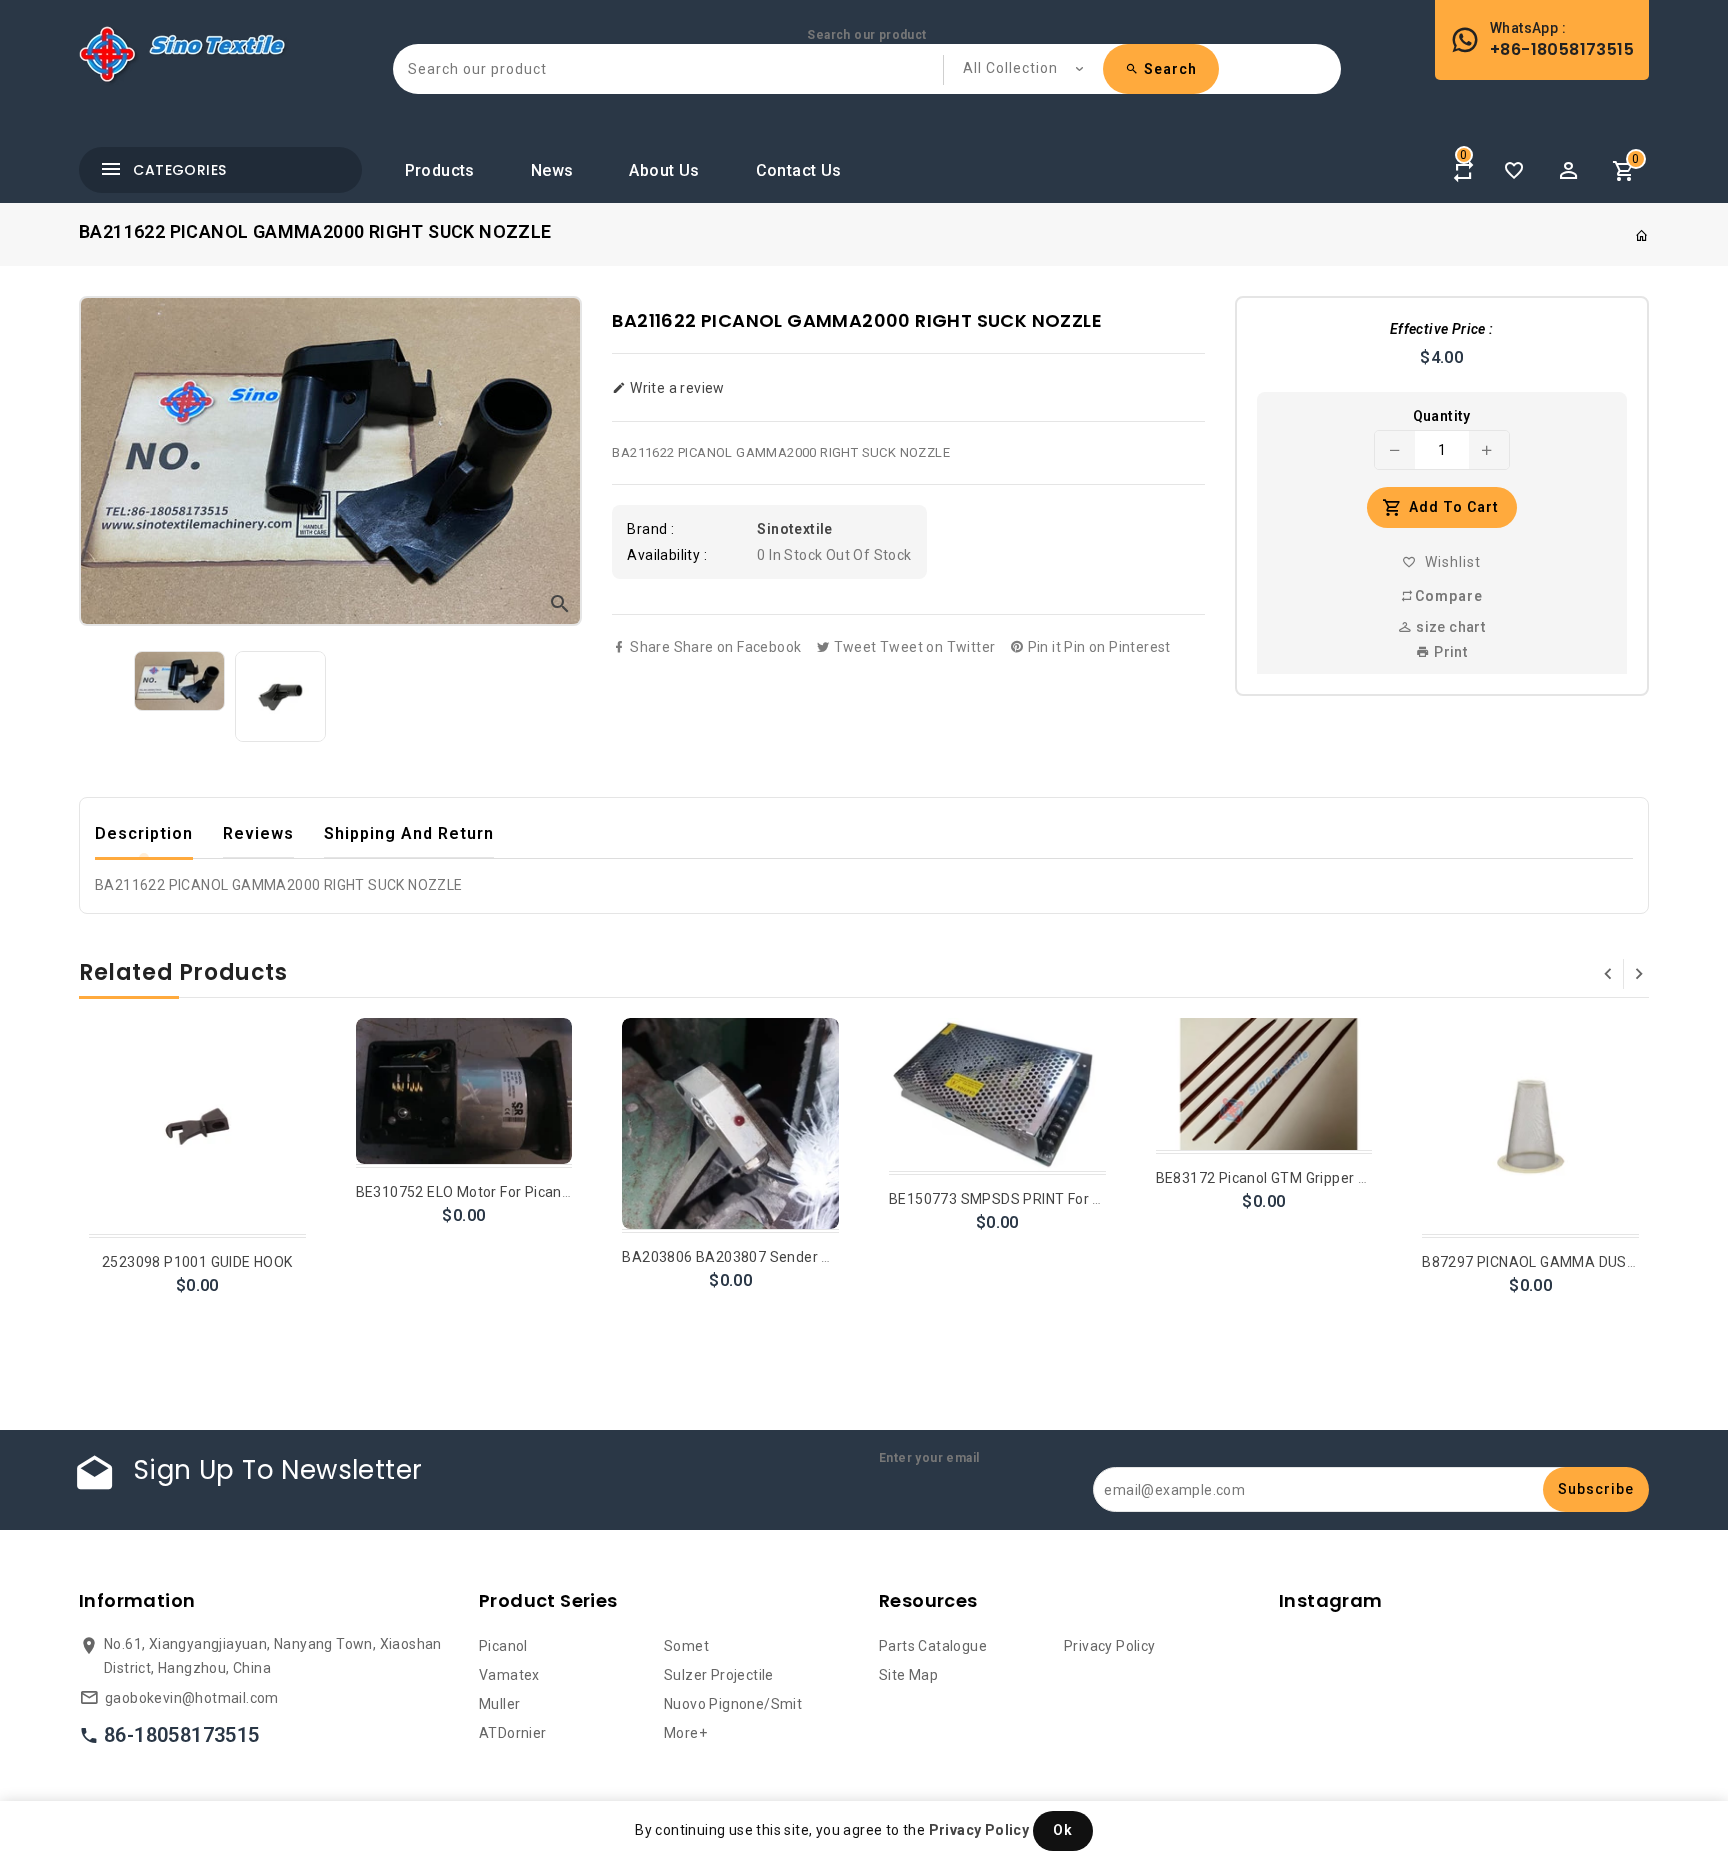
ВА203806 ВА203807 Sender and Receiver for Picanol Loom (825, 1257)
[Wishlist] (1514, 171)
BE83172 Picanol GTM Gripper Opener (1282, 1178)
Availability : (667, 555)
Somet (686, 1646)
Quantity (1442, 416)
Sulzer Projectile (719, 1675)
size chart (1449, 627)
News (552, 170)
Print (1449, 652)
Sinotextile (794, 529)
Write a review (675, 388)
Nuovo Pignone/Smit (733, 1704)
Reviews (258, 833)
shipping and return (409, 833)
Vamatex (509, 1675)
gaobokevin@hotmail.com (192, 1698)
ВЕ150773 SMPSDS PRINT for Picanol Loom (1035, 1199)
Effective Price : (1442, 329)
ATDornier (513, 1733)
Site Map (908, 1675)
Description (144, 833)
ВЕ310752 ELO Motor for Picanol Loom (485, 1192)
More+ (685, 1733)
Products (440, 170)
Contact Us (799, 170)
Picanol (503, 1646)
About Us (664, 170)
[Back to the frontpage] (1642, 236)
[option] (179, 681)
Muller (499, 1704)
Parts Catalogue (933, 1646)
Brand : (650, 529)
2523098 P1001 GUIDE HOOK (197, 1262)
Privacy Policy (1110, 1646)
